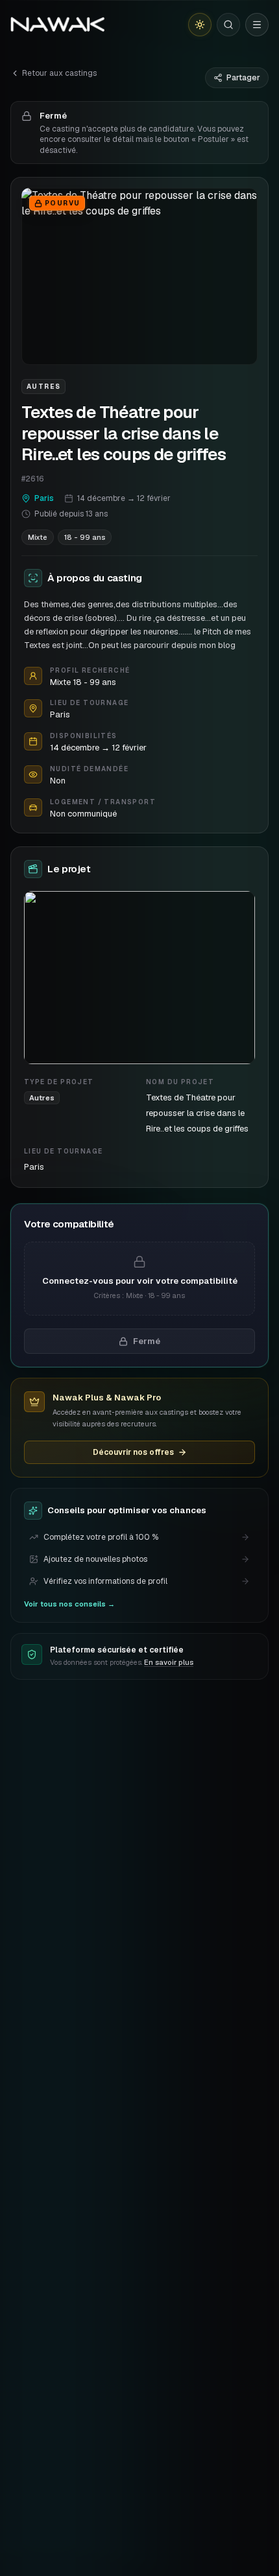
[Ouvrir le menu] (257, 25)
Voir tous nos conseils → (69, 1604)
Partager (243, 78)
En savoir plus (169, 1662)
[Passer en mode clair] (200, 25)
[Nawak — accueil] (57, 25)
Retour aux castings (59, 73)
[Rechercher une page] (228, 25)
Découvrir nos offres (133, 1452)
